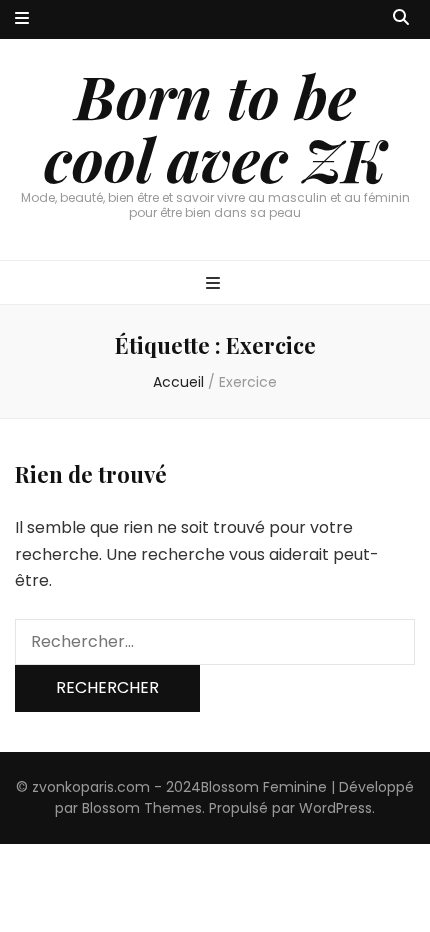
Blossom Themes (142, 808)
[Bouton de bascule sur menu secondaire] (22, 19)
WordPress (335, 808)
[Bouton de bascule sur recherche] (401, 18)
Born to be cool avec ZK (215, 126)
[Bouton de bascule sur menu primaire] (215, 284)
